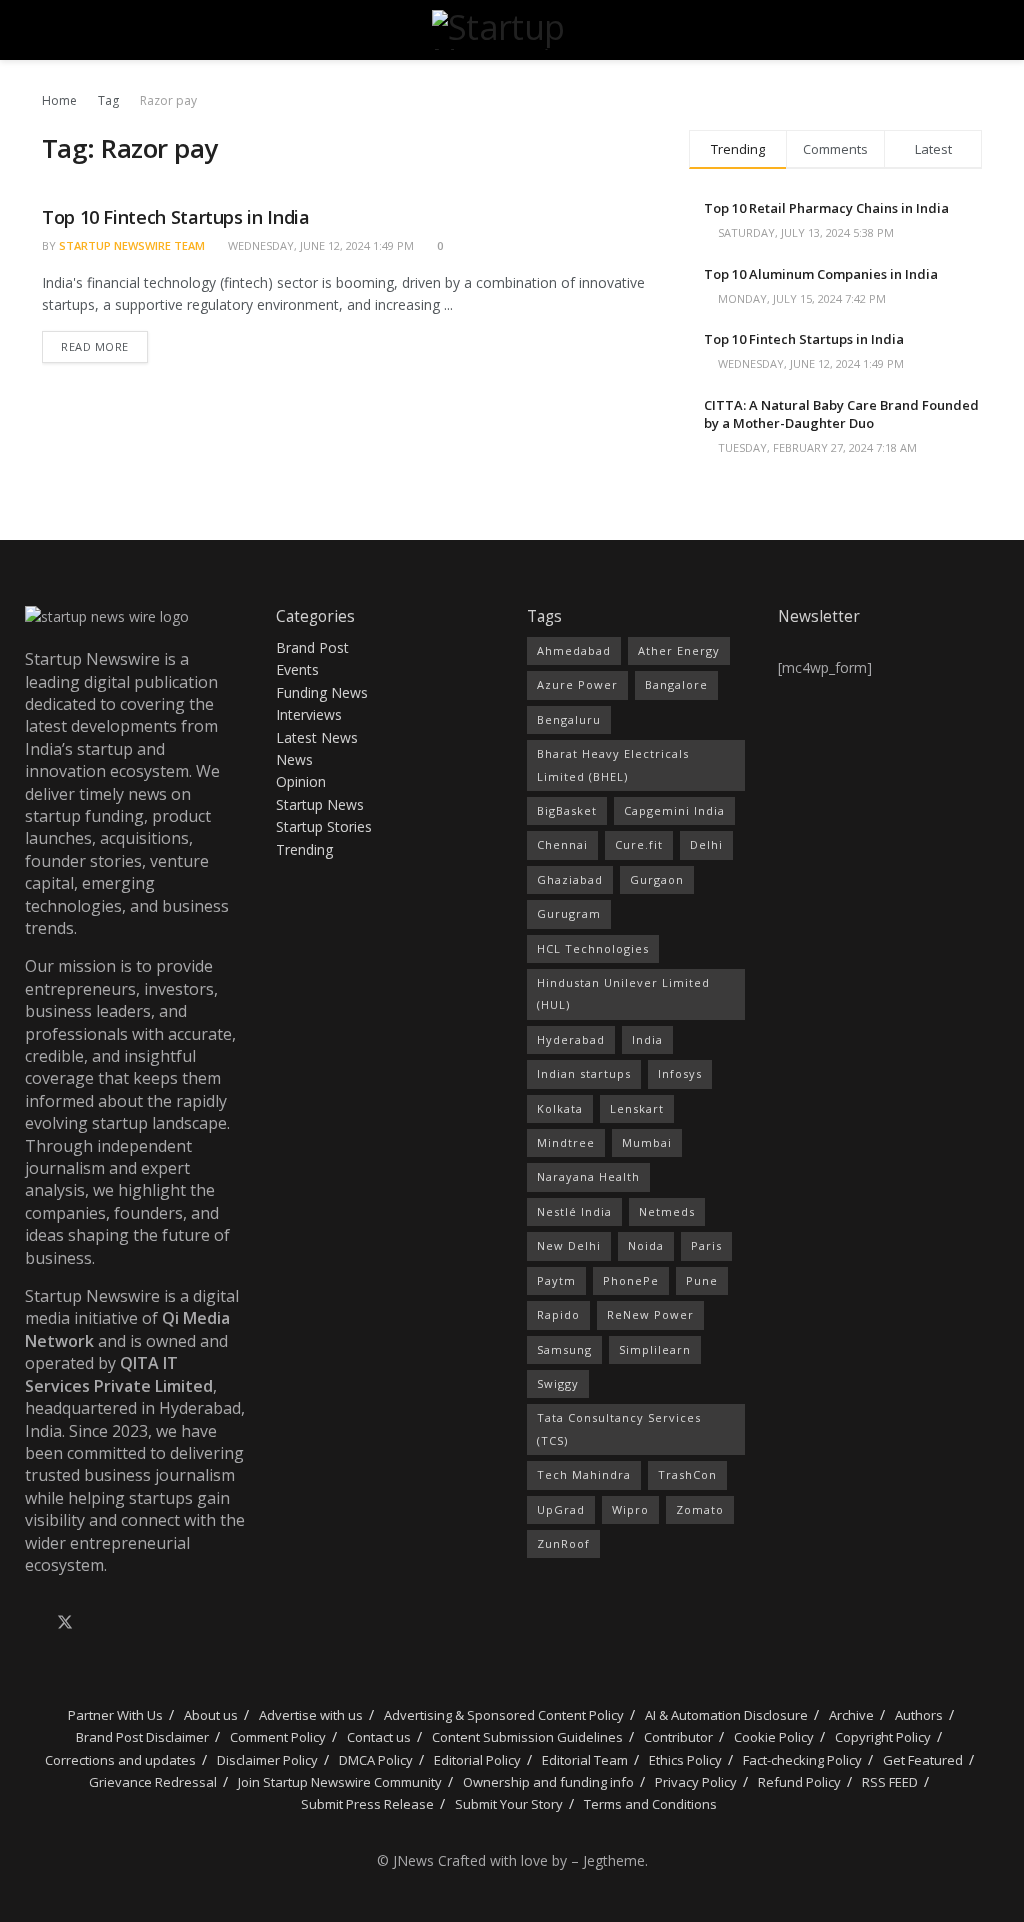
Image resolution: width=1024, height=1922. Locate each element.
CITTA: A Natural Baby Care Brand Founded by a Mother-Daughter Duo (841, 414)
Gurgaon (657, 879)
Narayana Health (588, 1176)
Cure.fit (639, 844)
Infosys (680, 1073)
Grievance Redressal (153, 1782)
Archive (851, 1715)
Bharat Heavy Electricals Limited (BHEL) (613, 764)
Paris (706, 1245)
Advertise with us (311, 1715)
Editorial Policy (477, 1760)
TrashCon (687, 1474)
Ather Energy (679, 650)
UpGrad (561, 1509)
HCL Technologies (593, 948)
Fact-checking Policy (802, 1760)
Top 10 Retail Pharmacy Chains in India (826, 208)
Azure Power (577, 684)
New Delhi (569, 1245)
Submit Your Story (509, 1804)
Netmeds (667, 1211)
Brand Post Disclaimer (142, 1737)
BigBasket (567, 810)
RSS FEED (890, 1782)
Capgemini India (674, 810)
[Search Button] (973, 30)
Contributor (678, 1737)
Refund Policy (799, 1782)
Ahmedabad (574, 650)
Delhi (706, 844)
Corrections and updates (120, 1760)
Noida (646, 1245)
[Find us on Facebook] (31, 1623)
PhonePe (631, 1280)
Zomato (700, 1509)
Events (297, 669)
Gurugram (569, 913)
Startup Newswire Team (132, 245)
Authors (919, 1715)
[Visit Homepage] (512, 30)
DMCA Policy (376, 1760)
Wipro (630, 1509)
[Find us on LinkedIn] (99, 1623)
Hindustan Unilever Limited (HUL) (623, 993)
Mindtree (566, 1142)
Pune (702, 1280)
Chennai (562, 844)
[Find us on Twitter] (65, 1623)
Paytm (556, 1280)
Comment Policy (278, 1737)
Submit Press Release (367, 1804)
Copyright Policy (883, 1737)
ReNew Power (650, 1314)
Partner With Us (114, 1715)
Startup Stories (324, 826)
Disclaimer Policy (267, 1760)
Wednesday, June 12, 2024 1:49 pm (319, 245)
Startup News (320, 804)
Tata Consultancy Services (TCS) (619, 1428)
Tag (108, 100)
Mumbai (647, 1142)
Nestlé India (574, 1211)
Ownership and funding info (548, 1782)
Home (59, 100)
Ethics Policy (685, 1760)
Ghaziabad (570, 879)
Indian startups (584, 1073)
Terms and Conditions (650, 1804)
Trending (304, 849)
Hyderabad (571, 1039)
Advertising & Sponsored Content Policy (504, 1715)
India (647, 1039)
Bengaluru (569, 719)
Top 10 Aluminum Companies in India (821, 274)
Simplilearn (655, 1349)
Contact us (379, 1737)
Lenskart (637, 1108)
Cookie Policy (774, 1737)
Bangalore (676, 684)
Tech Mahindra (584, 1474)
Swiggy (558, 1383)
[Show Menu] (50, 30)
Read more (104, 342)
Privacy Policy (696, 1782)
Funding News (322, 692)
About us (211, 1715)
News (294, 759)
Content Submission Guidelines (527, 1737)
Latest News (317, 737)
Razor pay (168, 100)
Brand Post (312, 647)
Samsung (564, 1349)
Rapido (558, 1314)
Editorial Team (585, 1760)
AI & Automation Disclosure (726, 1715)
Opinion (301, 781)
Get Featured (923, 1760)
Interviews (309, 714)
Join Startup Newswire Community (340, 1782)
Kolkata (560, 1108)
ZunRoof (563, 1543)
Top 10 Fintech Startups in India (175, 217)
